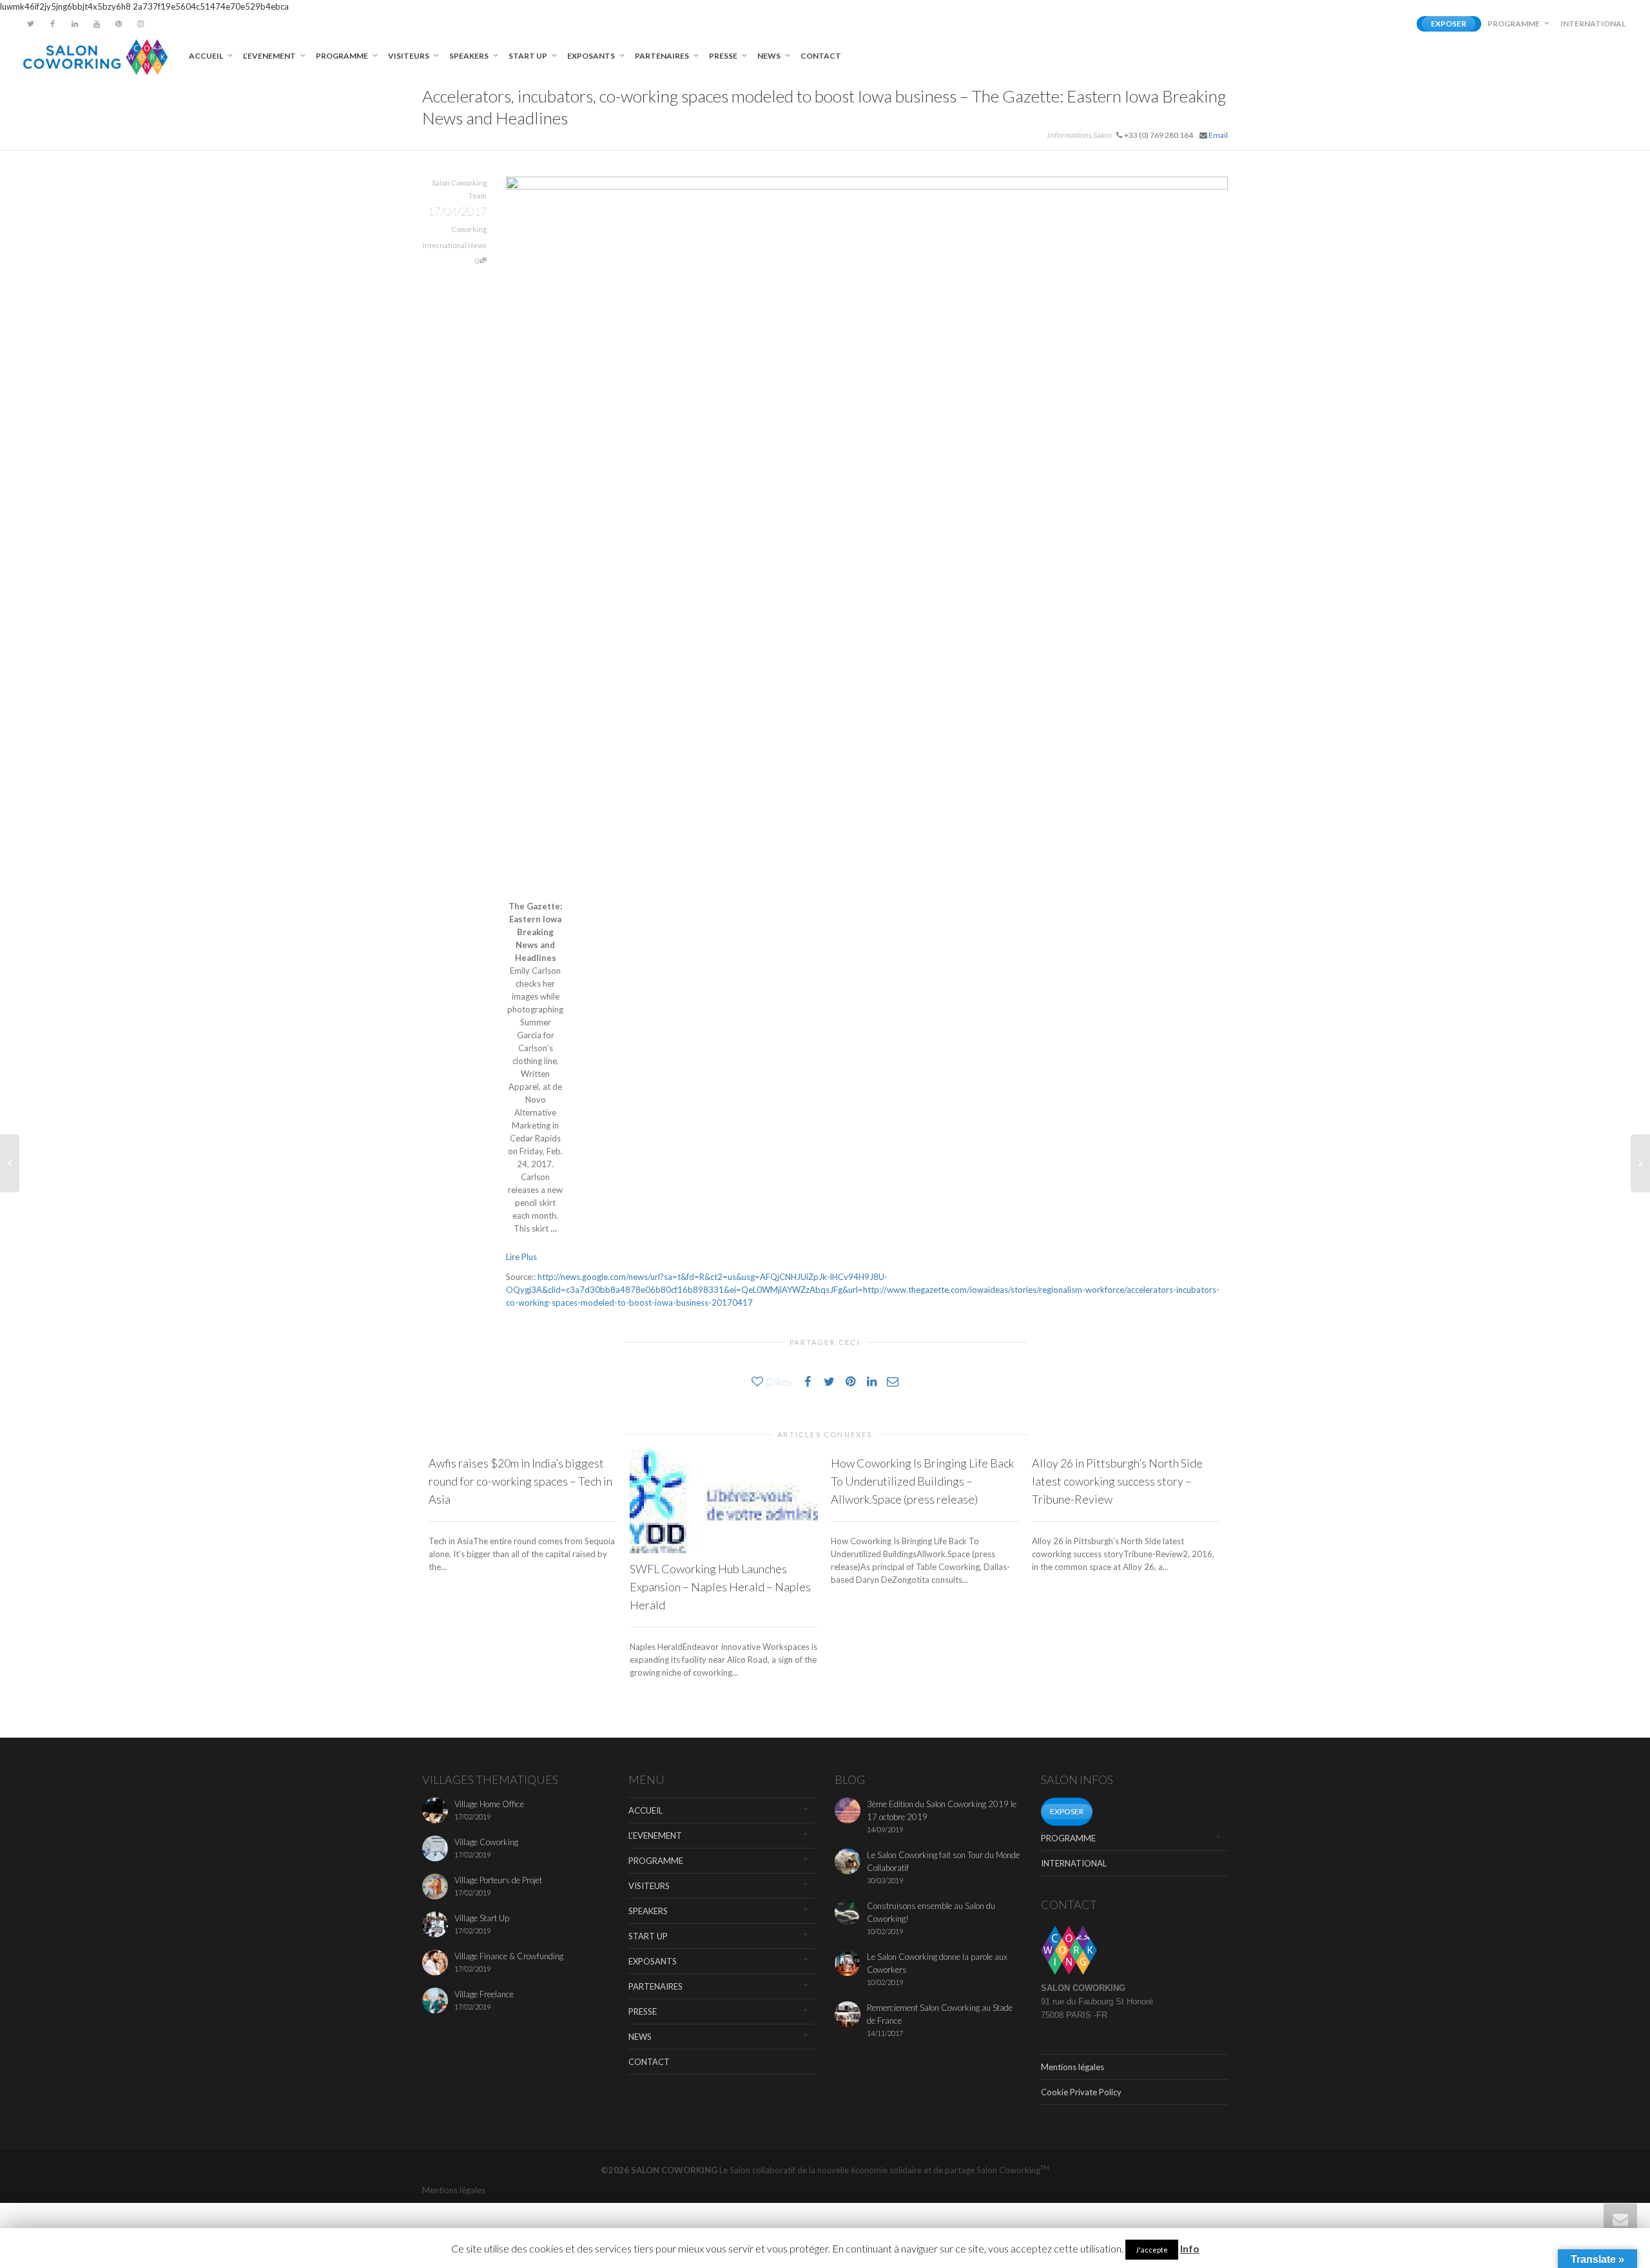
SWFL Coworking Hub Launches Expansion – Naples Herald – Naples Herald (720, 1587)
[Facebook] (53, 24)
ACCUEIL (207, 56)
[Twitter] (31, 24)
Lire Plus (521, 1257)
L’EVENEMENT (270, 56)
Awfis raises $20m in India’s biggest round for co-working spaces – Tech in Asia (520, 1481)
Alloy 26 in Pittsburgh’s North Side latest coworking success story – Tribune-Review (1117, 1481)
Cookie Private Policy (1081, 2092)
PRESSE (724, 56)
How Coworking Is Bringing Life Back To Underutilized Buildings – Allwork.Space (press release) (922, 1481)
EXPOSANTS (592, 56)
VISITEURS (409, 56)
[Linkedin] (74, 24)
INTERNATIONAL (1593, 24)
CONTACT (821, 56)
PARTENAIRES (663, 56)
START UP (529, 56)
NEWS (770, 56)
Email (1218, 135)
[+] (724, 1500)
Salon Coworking (1013, 2170)
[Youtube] (96, 24)
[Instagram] (140, 24)
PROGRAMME (1514, 24)
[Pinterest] (118, 24)
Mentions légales (1072, 2067)
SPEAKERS (470, 56)
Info (1190, 2248)
